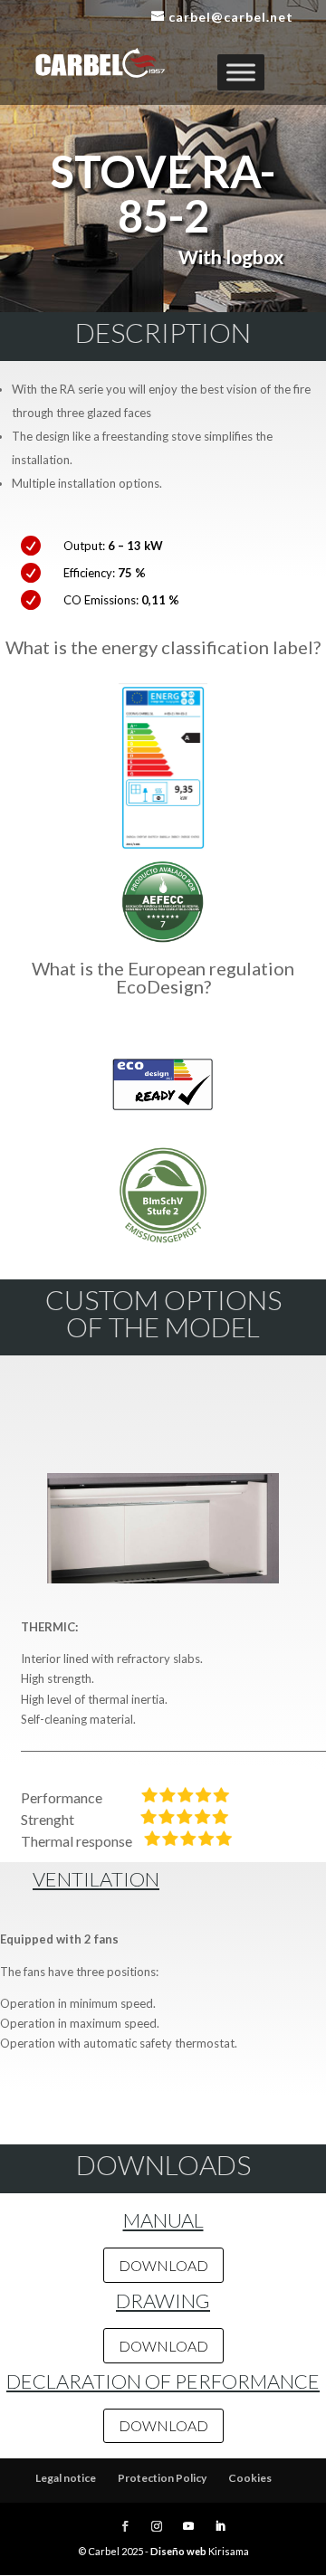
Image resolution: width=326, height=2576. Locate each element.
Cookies (250, 2478)
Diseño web (178, 2551)
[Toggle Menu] (241, 72)
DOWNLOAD (163, 2265)
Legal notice (66, 2478)
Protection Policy (162, 2478)
